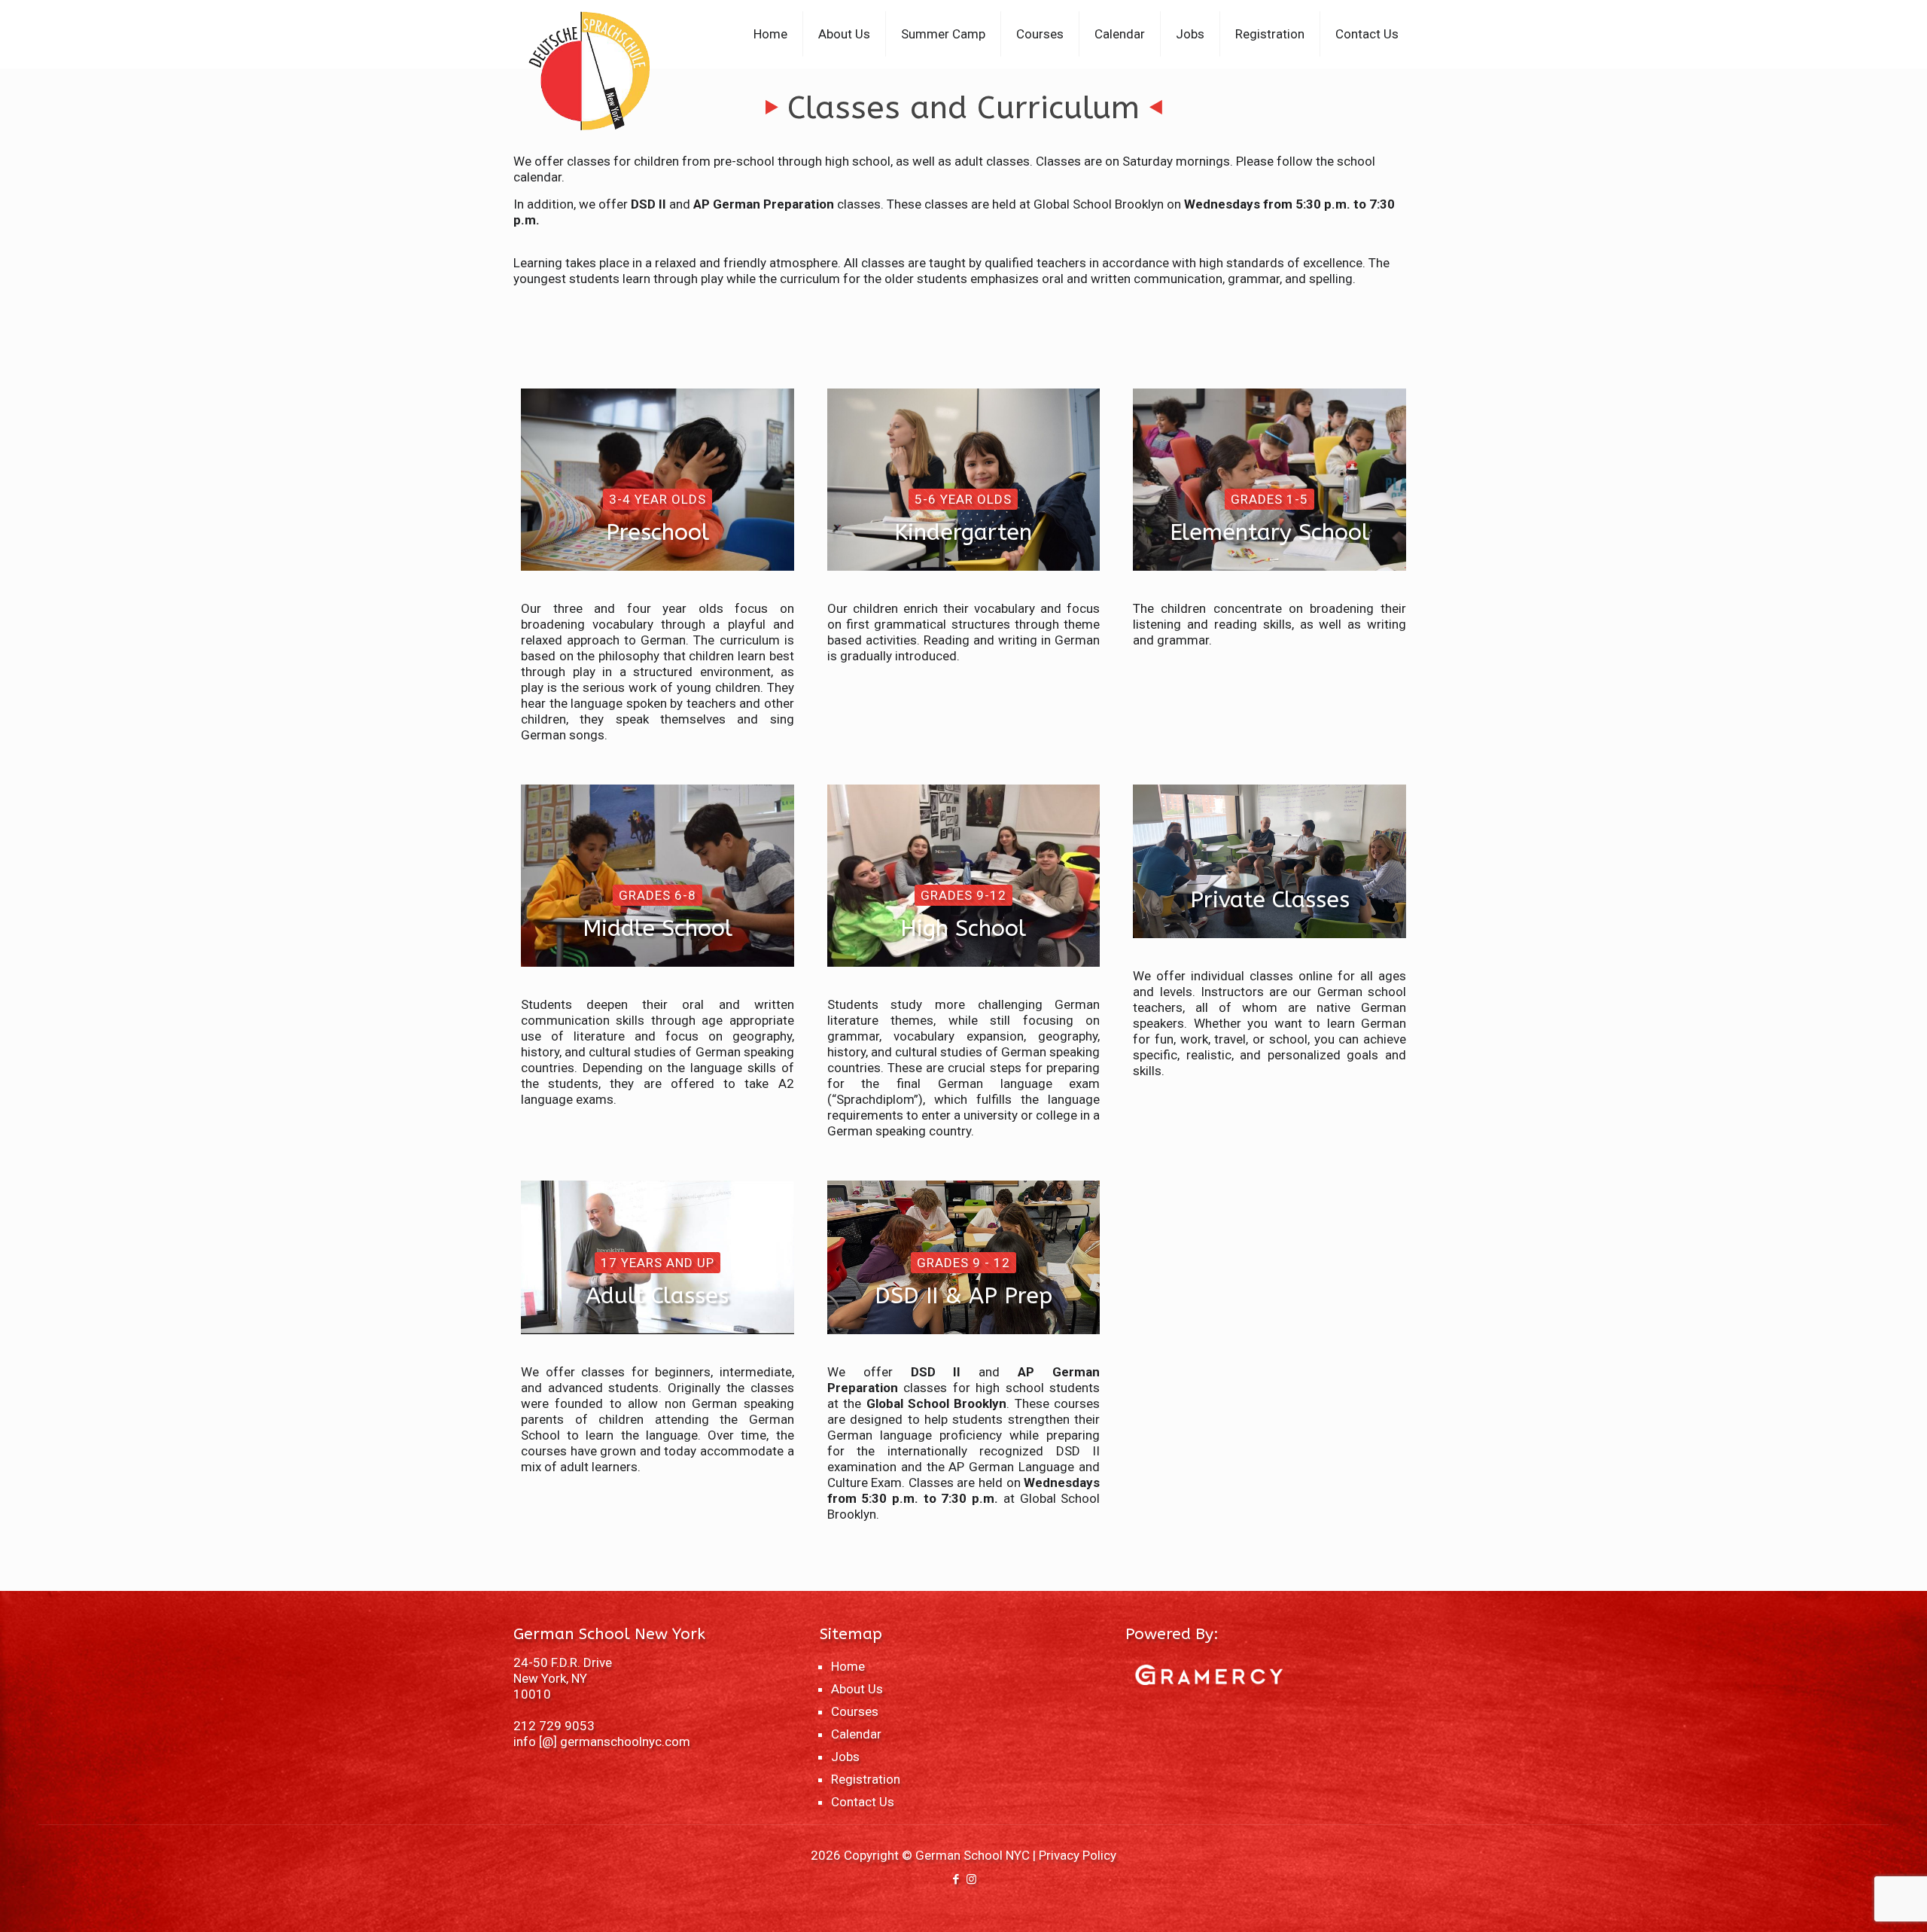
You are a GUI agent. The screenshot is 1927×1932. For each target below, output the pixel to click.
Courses (855, 1711)
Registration (866, 1779)
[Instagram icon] (971, 1879)
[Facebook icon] (956, 1879)
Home (848, 1666)
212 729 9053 (554, 1726)
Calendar (856, 1734)
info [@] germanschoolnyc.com (602, 1742)
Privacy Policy (1078, 1855)
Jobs (845, 1757)
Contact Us (863, 1802)
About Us (857, 1689)
